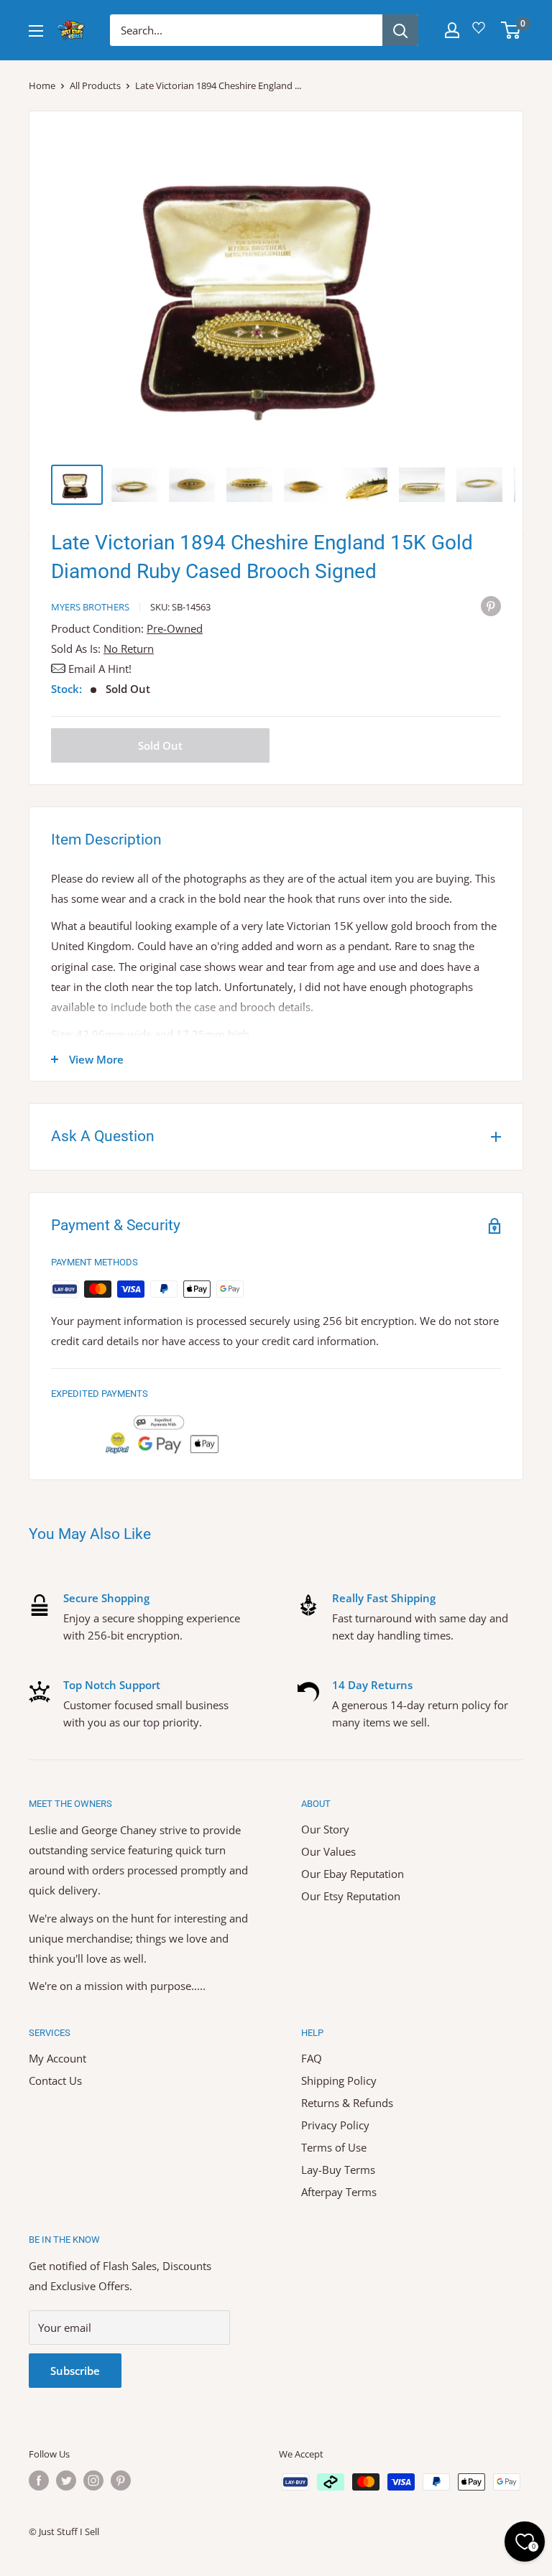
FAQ (312, 2058)
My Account (57, 2058)
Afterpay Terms (339, 2192)
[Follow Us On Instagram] (93, 2480)
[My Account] (452, 30)
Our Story (325, 1829)
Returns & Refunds (347, 2103)
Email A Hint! (100, 669)
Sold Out (160, 745)
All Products (95, 85)
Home (42, 85)
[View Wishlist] (481, 33)
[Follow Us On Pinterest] (121, 2480)
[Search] (400, 30)
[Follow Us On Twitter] (66, 2480)
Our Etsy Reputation (351, 1896)
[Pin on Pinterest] (491, 605)
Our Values (328, 1851)
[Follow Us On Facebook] (39, 2480)
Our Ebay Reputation (353, 1874)
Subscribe (75, 2371)
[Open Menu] (36, 31)
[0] (511, 30)
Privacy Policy (335, 2125)
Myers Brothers (90, 607)
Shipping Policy (339, 2080)
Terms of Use (334, 2147)
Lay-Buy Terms (338, 2170)
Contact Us (55, 2080)
